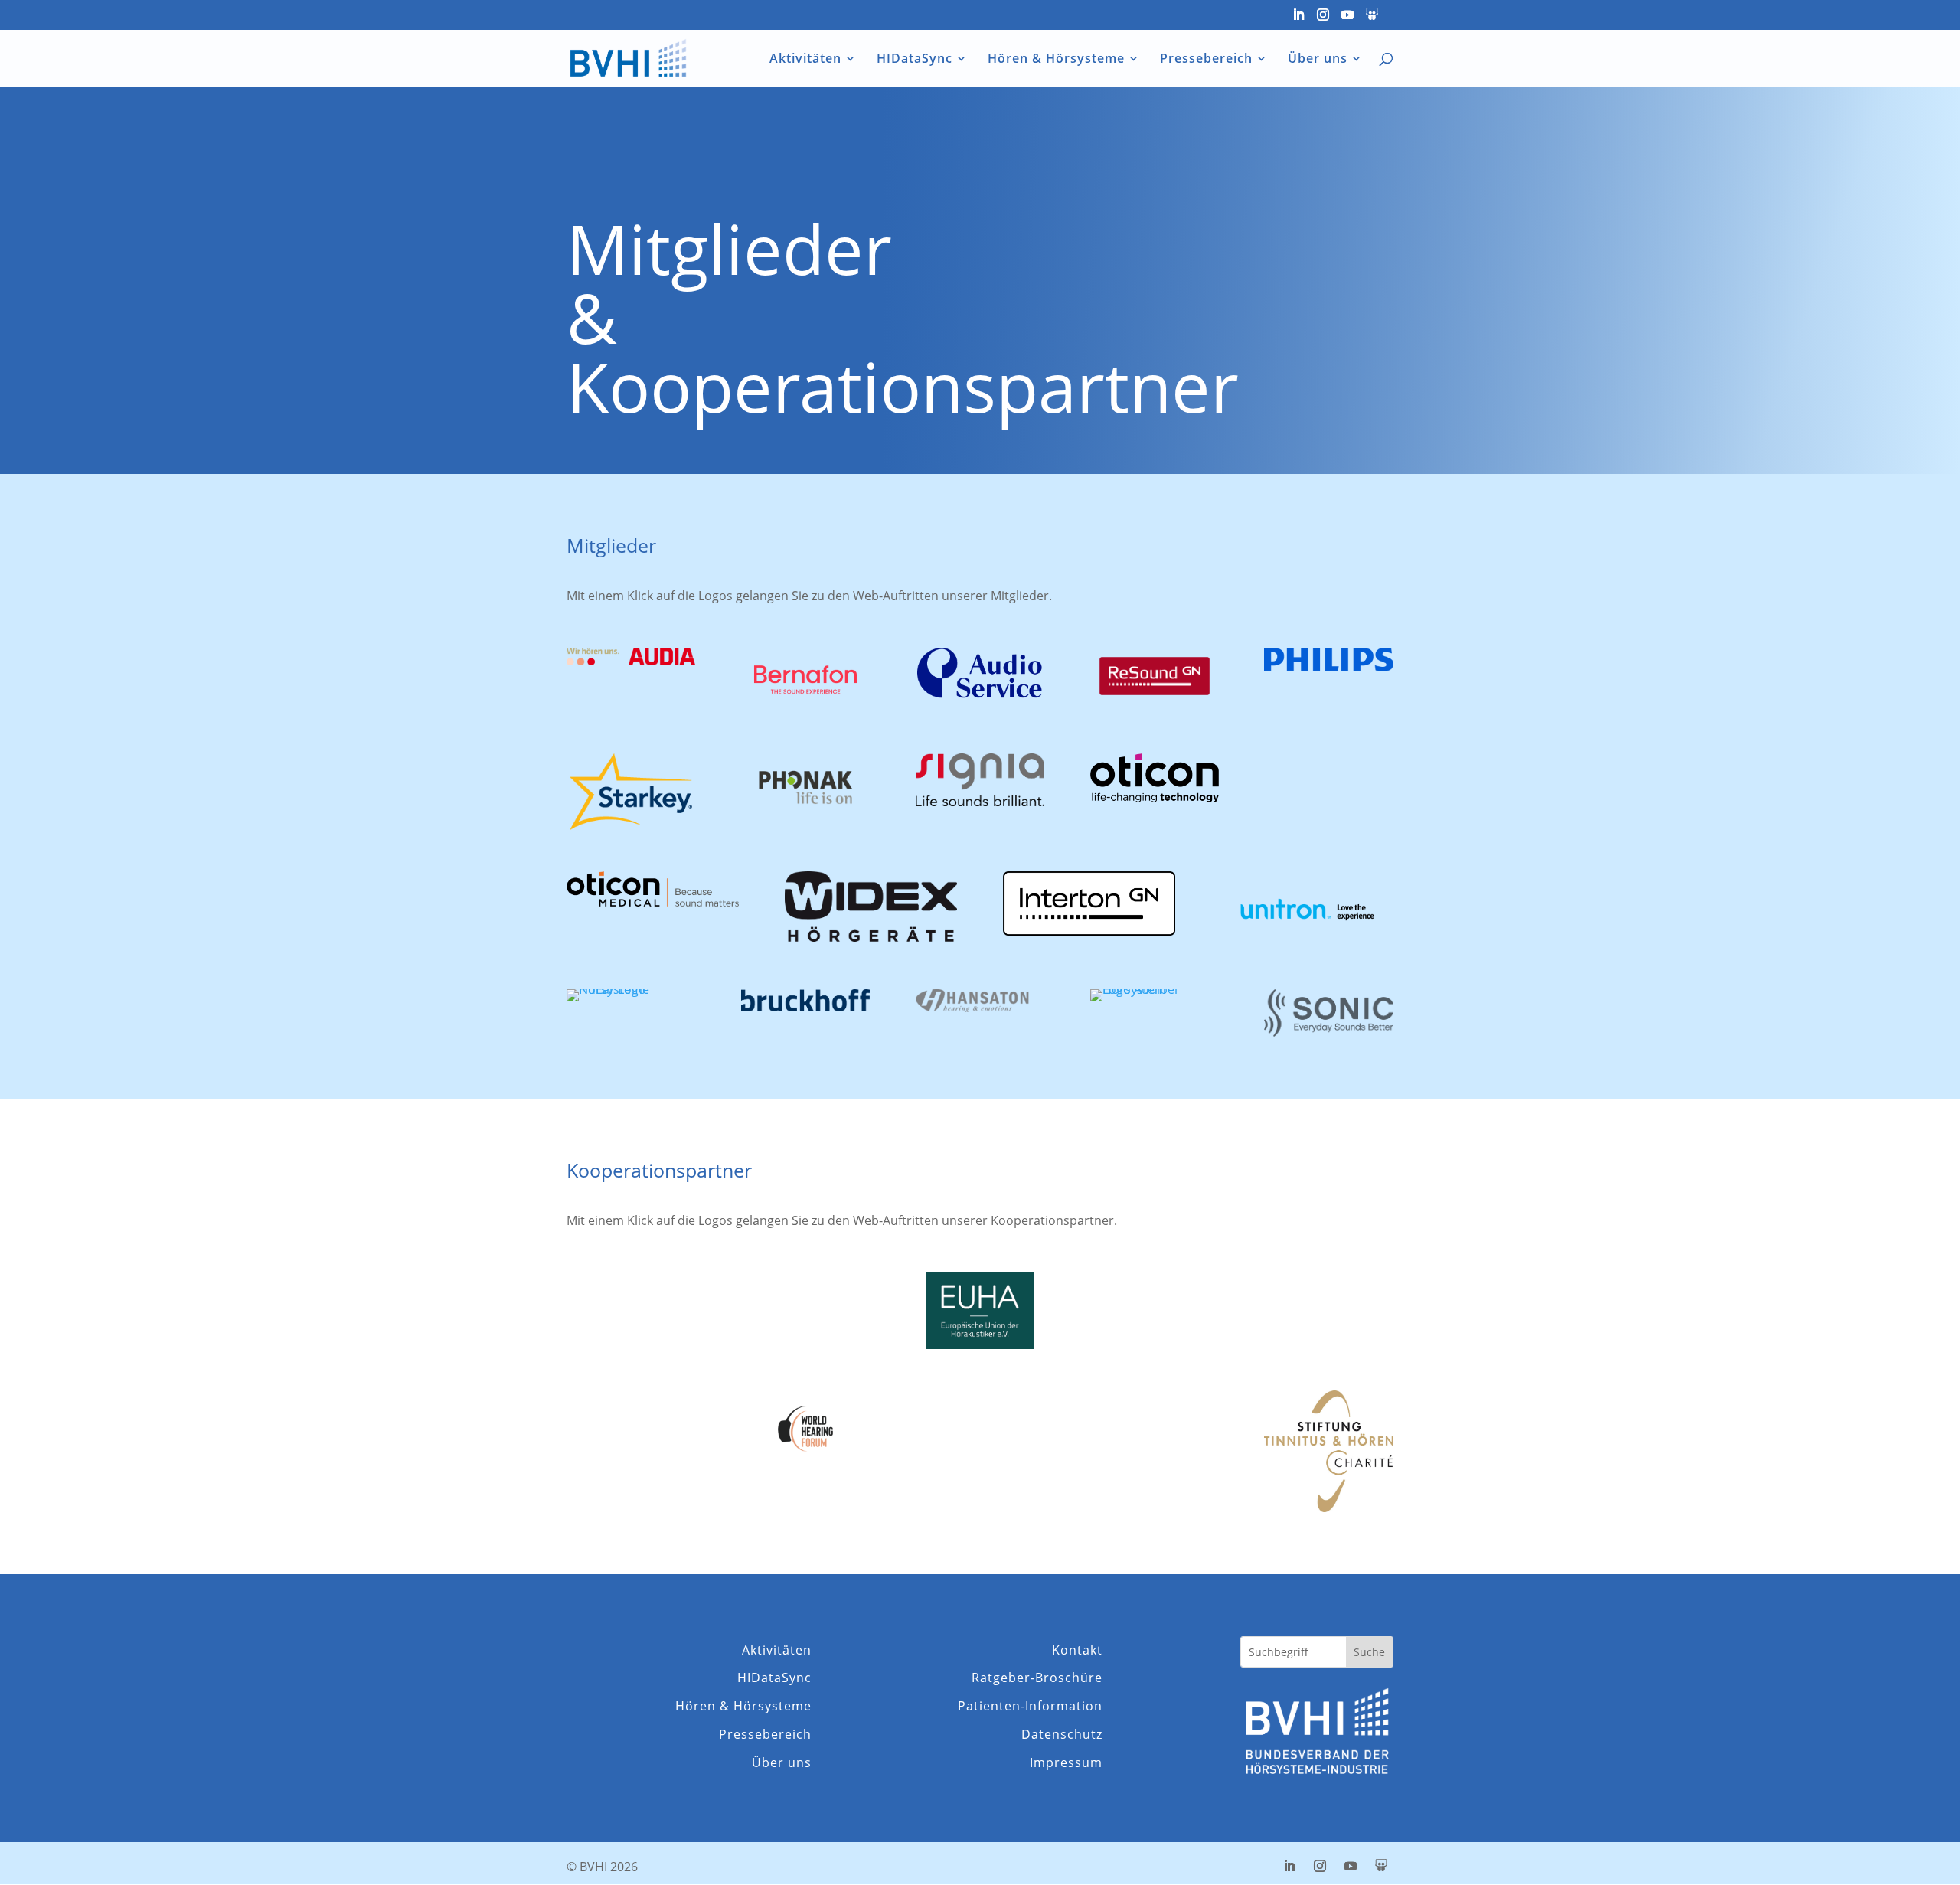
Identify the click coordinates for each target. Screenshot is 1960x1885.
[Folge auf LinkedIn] (1289, 1866)
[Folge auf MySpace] (1381, 1866)
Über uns (1318, 60)
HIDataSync (915, 60)
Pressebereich (1206, 60)
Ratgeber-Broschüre (1037, 1678)
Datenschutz (1062, 1735)
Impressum (1066, 1763)
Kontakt (1077, 1650)
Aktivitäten (805, 60)
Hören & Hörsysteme (1056, 60)
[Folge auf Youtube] (1351, 1866)
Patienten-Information (1030, 1706)
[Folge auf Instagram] (1320, 1866)
